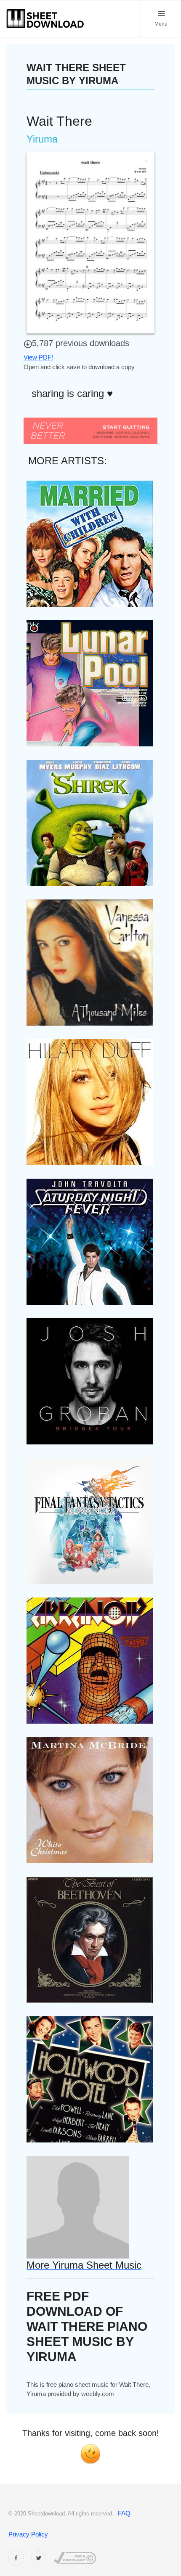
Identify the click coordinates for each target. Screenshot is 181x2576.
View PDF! (38, 357)
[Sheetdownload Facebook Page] (16, 2558)
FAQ (124, 2513)
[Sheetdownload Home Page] (45, 19)
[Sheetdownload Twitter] (39, 2558)
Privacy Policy (28, 2534)
